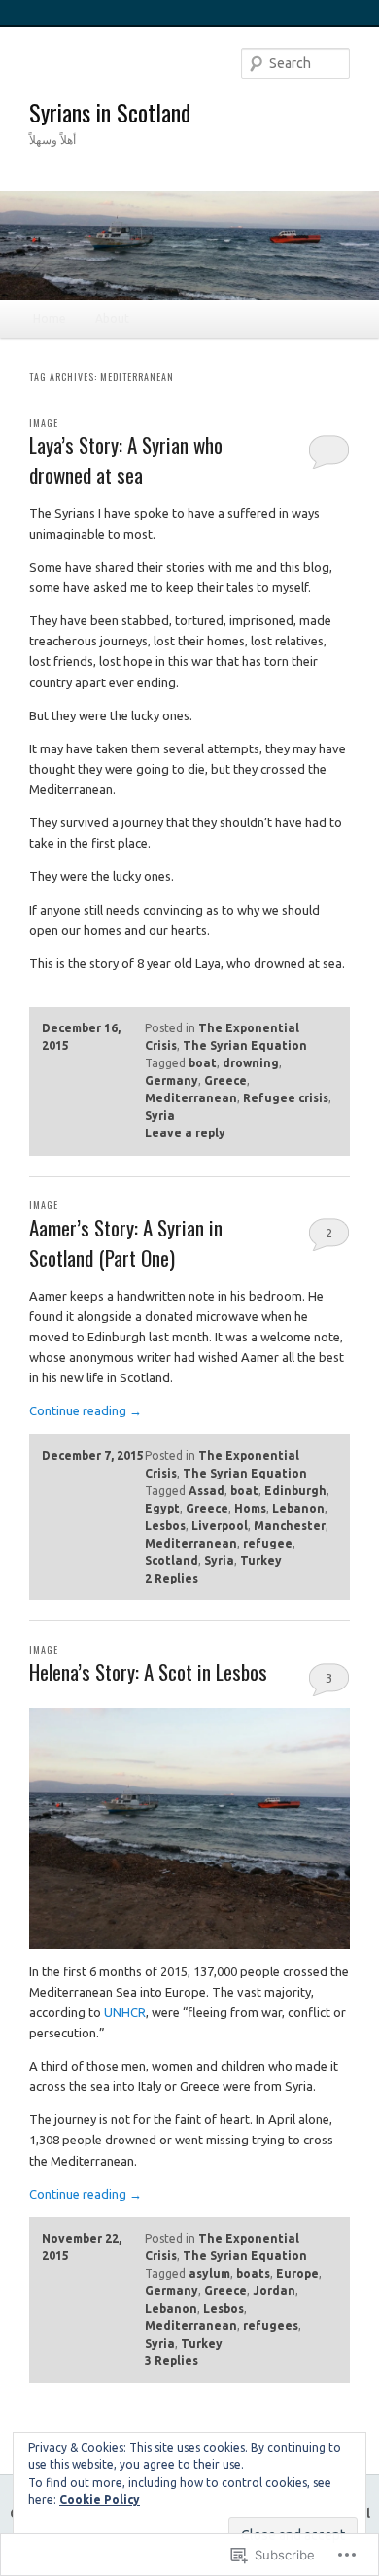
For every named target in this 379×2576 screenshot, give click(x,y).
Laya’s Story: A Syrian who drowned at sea (126, 460)
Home (50, 318)
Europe (297, 2273)
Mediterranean (191, 1098)
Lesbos (165, 1526)
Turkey (261, 1561)
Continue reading (86, 1410)
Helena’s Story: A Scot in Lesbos (148, 1671)
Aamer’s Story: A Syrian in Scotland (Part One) (126, 1243)
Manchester (290, 1526)
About (112, 318)
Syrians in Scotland (110, 112)
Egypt (162, 1508)
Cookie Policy (100, 2500)
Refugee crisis (286, 1098)
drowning (251, 1063)
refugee (268, 1543)
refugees (271, 2326)
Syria (160, 1115)
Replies (172, 1578)
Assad (207, 1491)
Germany (172, 1080)
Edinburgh (295, 1491)
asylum (209, 2273)
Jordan (274, 2291)
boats (253, 2273)
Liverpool (220, 1526)
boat (203, 1063)
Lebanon (298, 1508)
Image (44, 422)
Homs (250, 1508)
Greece (225, 1080)
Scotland (172, 1561)
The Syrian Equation (245, 1045)
